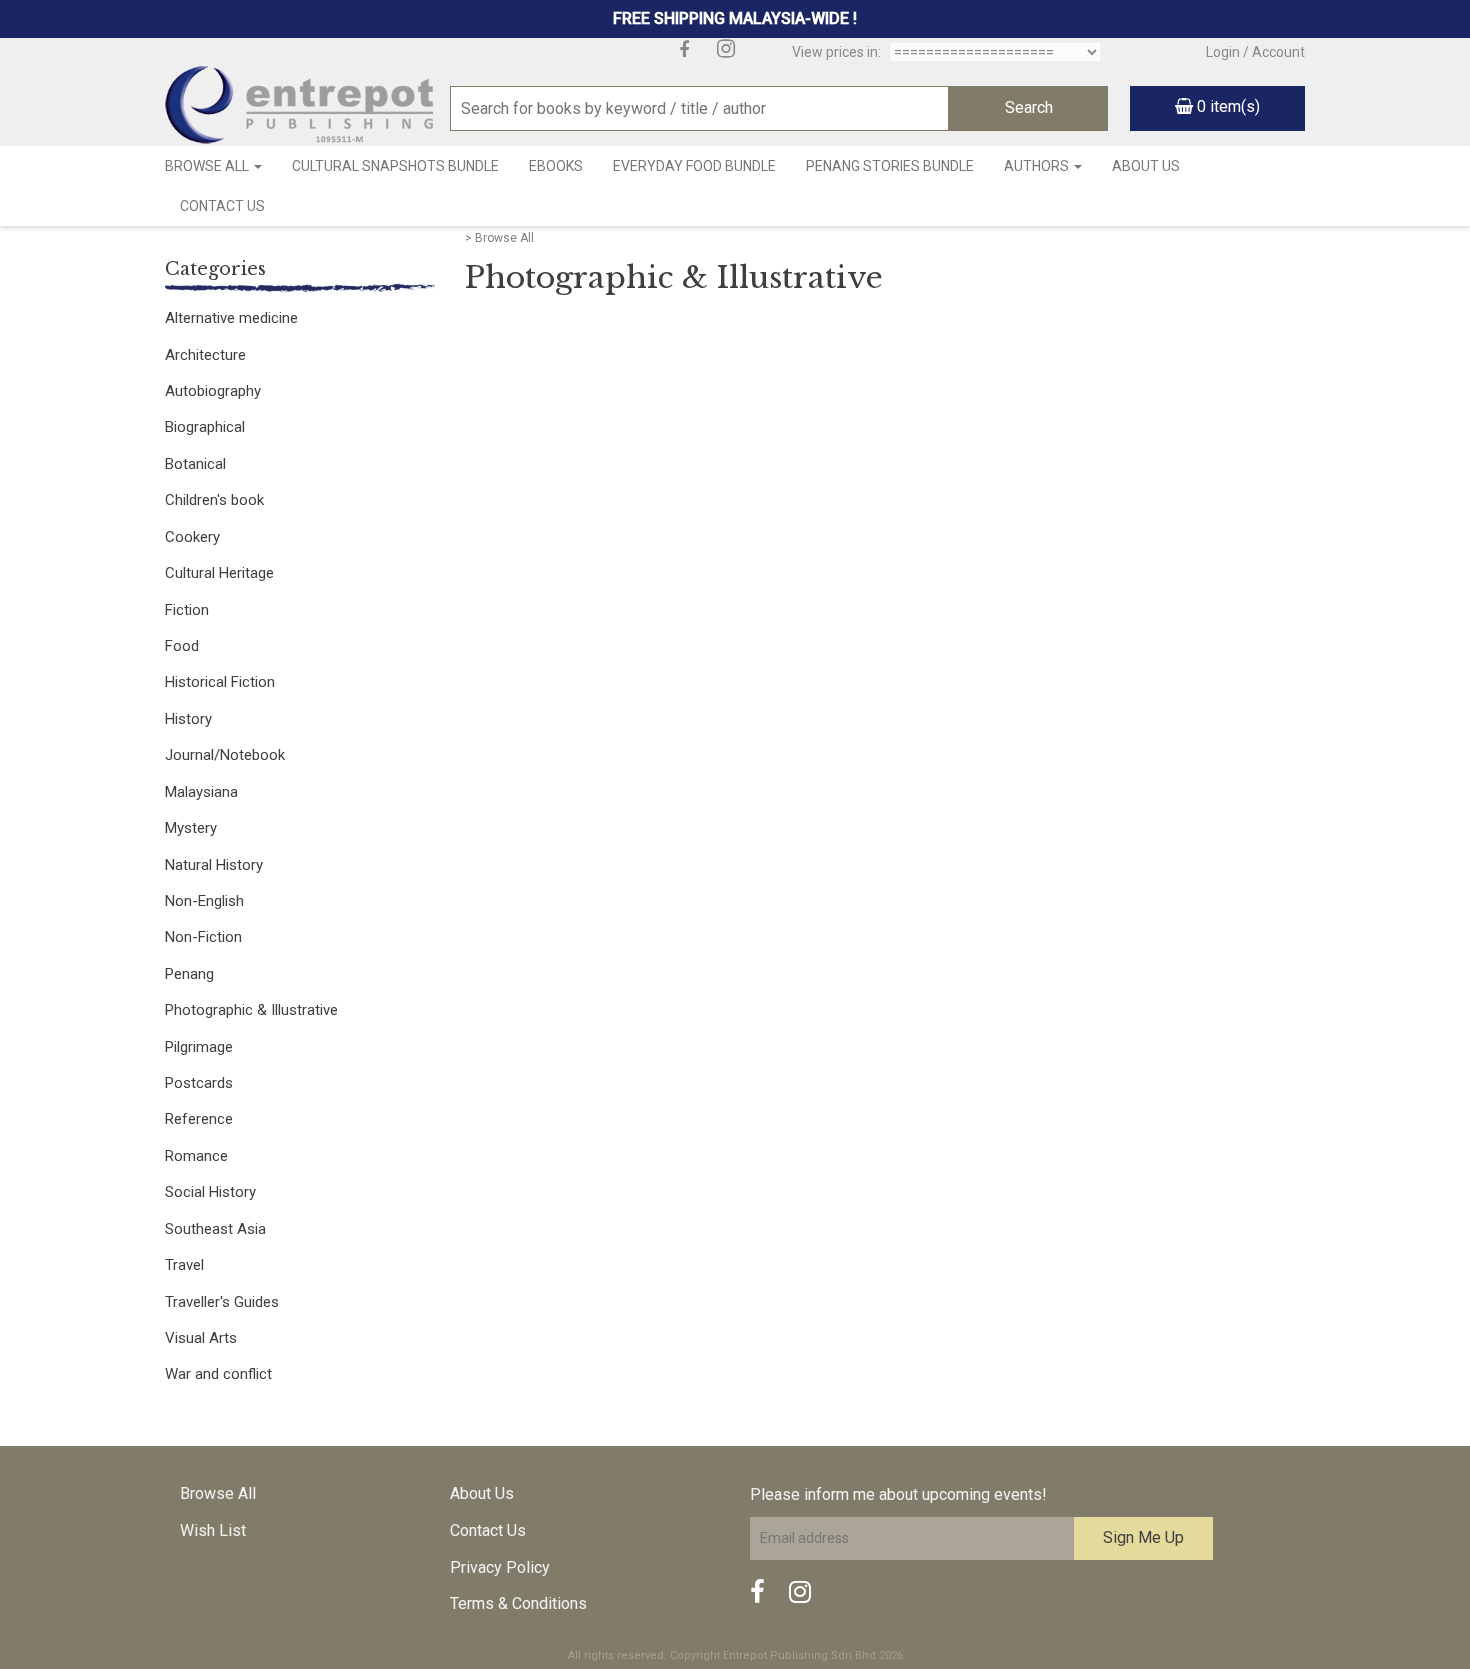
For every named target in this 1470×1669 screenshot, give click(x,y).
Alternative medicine (231, 318)
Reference (199, 1119)
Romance (196, 1156)
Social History (210, 1192)
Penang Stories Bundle (890, 166)
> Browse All (499, 238)
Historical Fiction (220, 682)
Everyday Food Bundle (694, 166)
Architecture (205, 355)
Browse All (208, 166)
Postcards (199, 1083)
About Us (1146, 166)
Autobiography (213, 391)
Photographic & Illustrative (251, 1010)
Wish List (213, 1530)
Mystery (191, 828)
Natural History (214, 865)
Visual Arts (201, 1338)
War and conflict (218, 1374)
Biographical (205, 427)
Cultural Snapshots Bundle (395, 166)
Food (182, 646)
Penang (189, 974)
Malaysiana (201, 792)
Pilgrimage (199, 1047)
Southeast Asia (215, 1229)
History (188, 719)
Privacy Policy (500, 1567)
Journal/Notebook (225, 755)
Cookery (192, 537)
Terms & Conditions (518, 1603)
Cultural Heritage (219, 573)
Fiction (187, 610)
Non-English (204, 901)
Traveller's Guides (222, 1302)
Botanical (195, 464)
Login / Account (1255, 52)
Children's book (214, 500)
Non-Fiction (203, 937)
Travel (184, 1265)
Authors (1038, 166)
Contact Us (222, 206)
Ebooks (556, 166)
